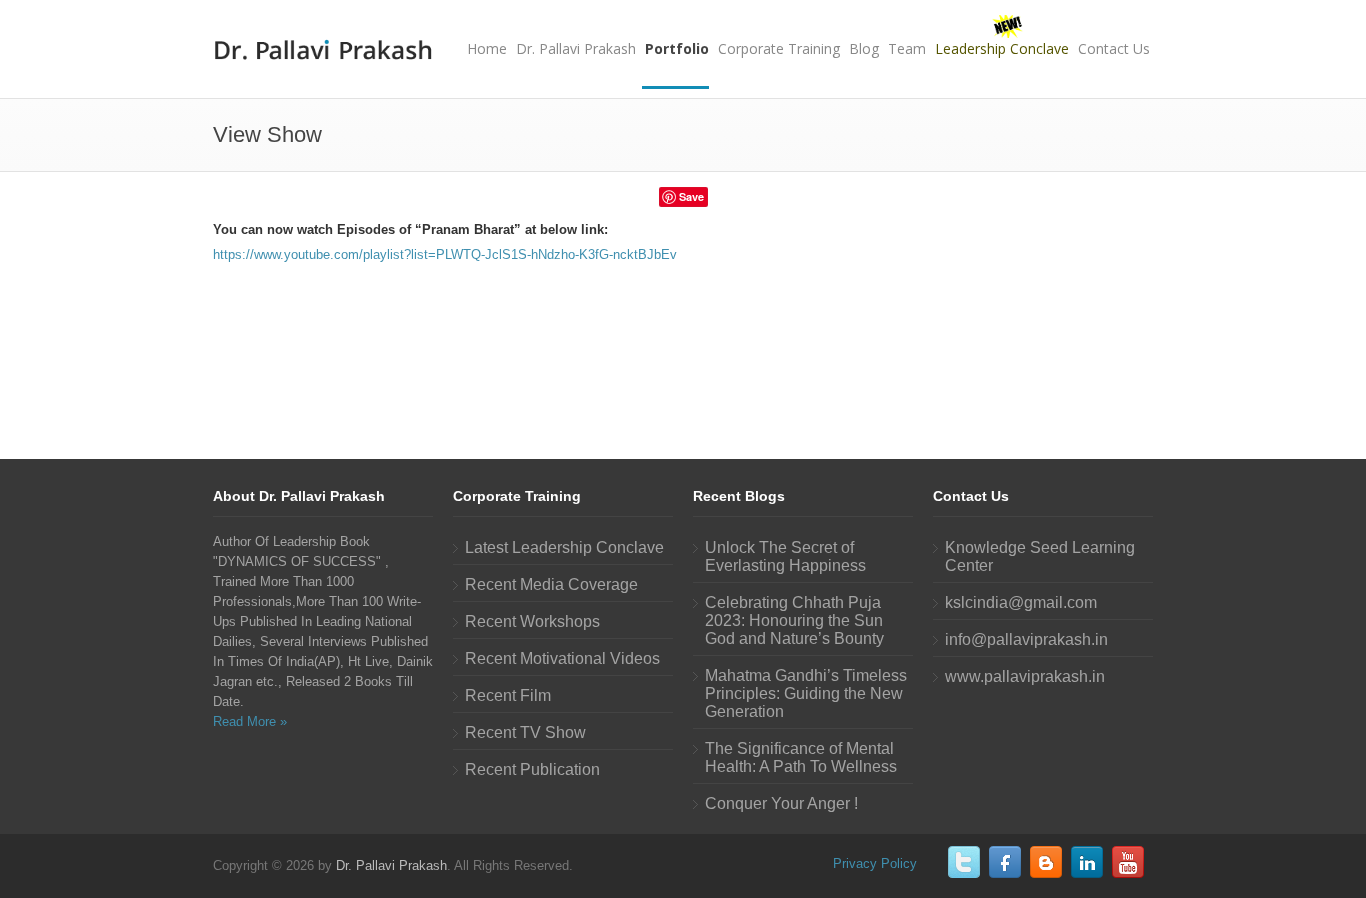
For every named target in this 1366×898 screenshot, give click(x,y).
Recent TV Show (525, 732)
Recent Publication (532, 769)
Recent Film (508, 695)
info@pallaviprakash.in (1026, 639)
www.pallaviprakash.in (1025, 676)
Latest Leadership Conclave (564, 547)
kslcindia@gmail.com (1021, 602)
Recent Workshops (532, 621)
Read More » (250, 721)
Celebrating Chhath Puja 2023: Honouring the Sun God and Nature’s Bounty (794, 620)
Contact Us (1114, 48)
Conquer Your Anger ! (781, 803)
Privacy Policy (875, 863)
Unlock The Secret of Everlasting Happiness (785, 556)
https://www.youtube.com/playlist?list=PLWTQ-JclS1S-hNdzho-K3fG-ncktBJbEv (445, 254)
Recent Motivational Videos (562, 658)
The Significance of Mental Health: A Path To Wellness (801, 757)
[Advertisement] (683, 342)
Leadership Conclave (1002, 48)
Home (487, 48)
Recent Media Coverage (551, 584)
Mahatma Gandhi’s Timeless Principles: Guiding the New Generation (806, 693)
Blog (864, 48)
